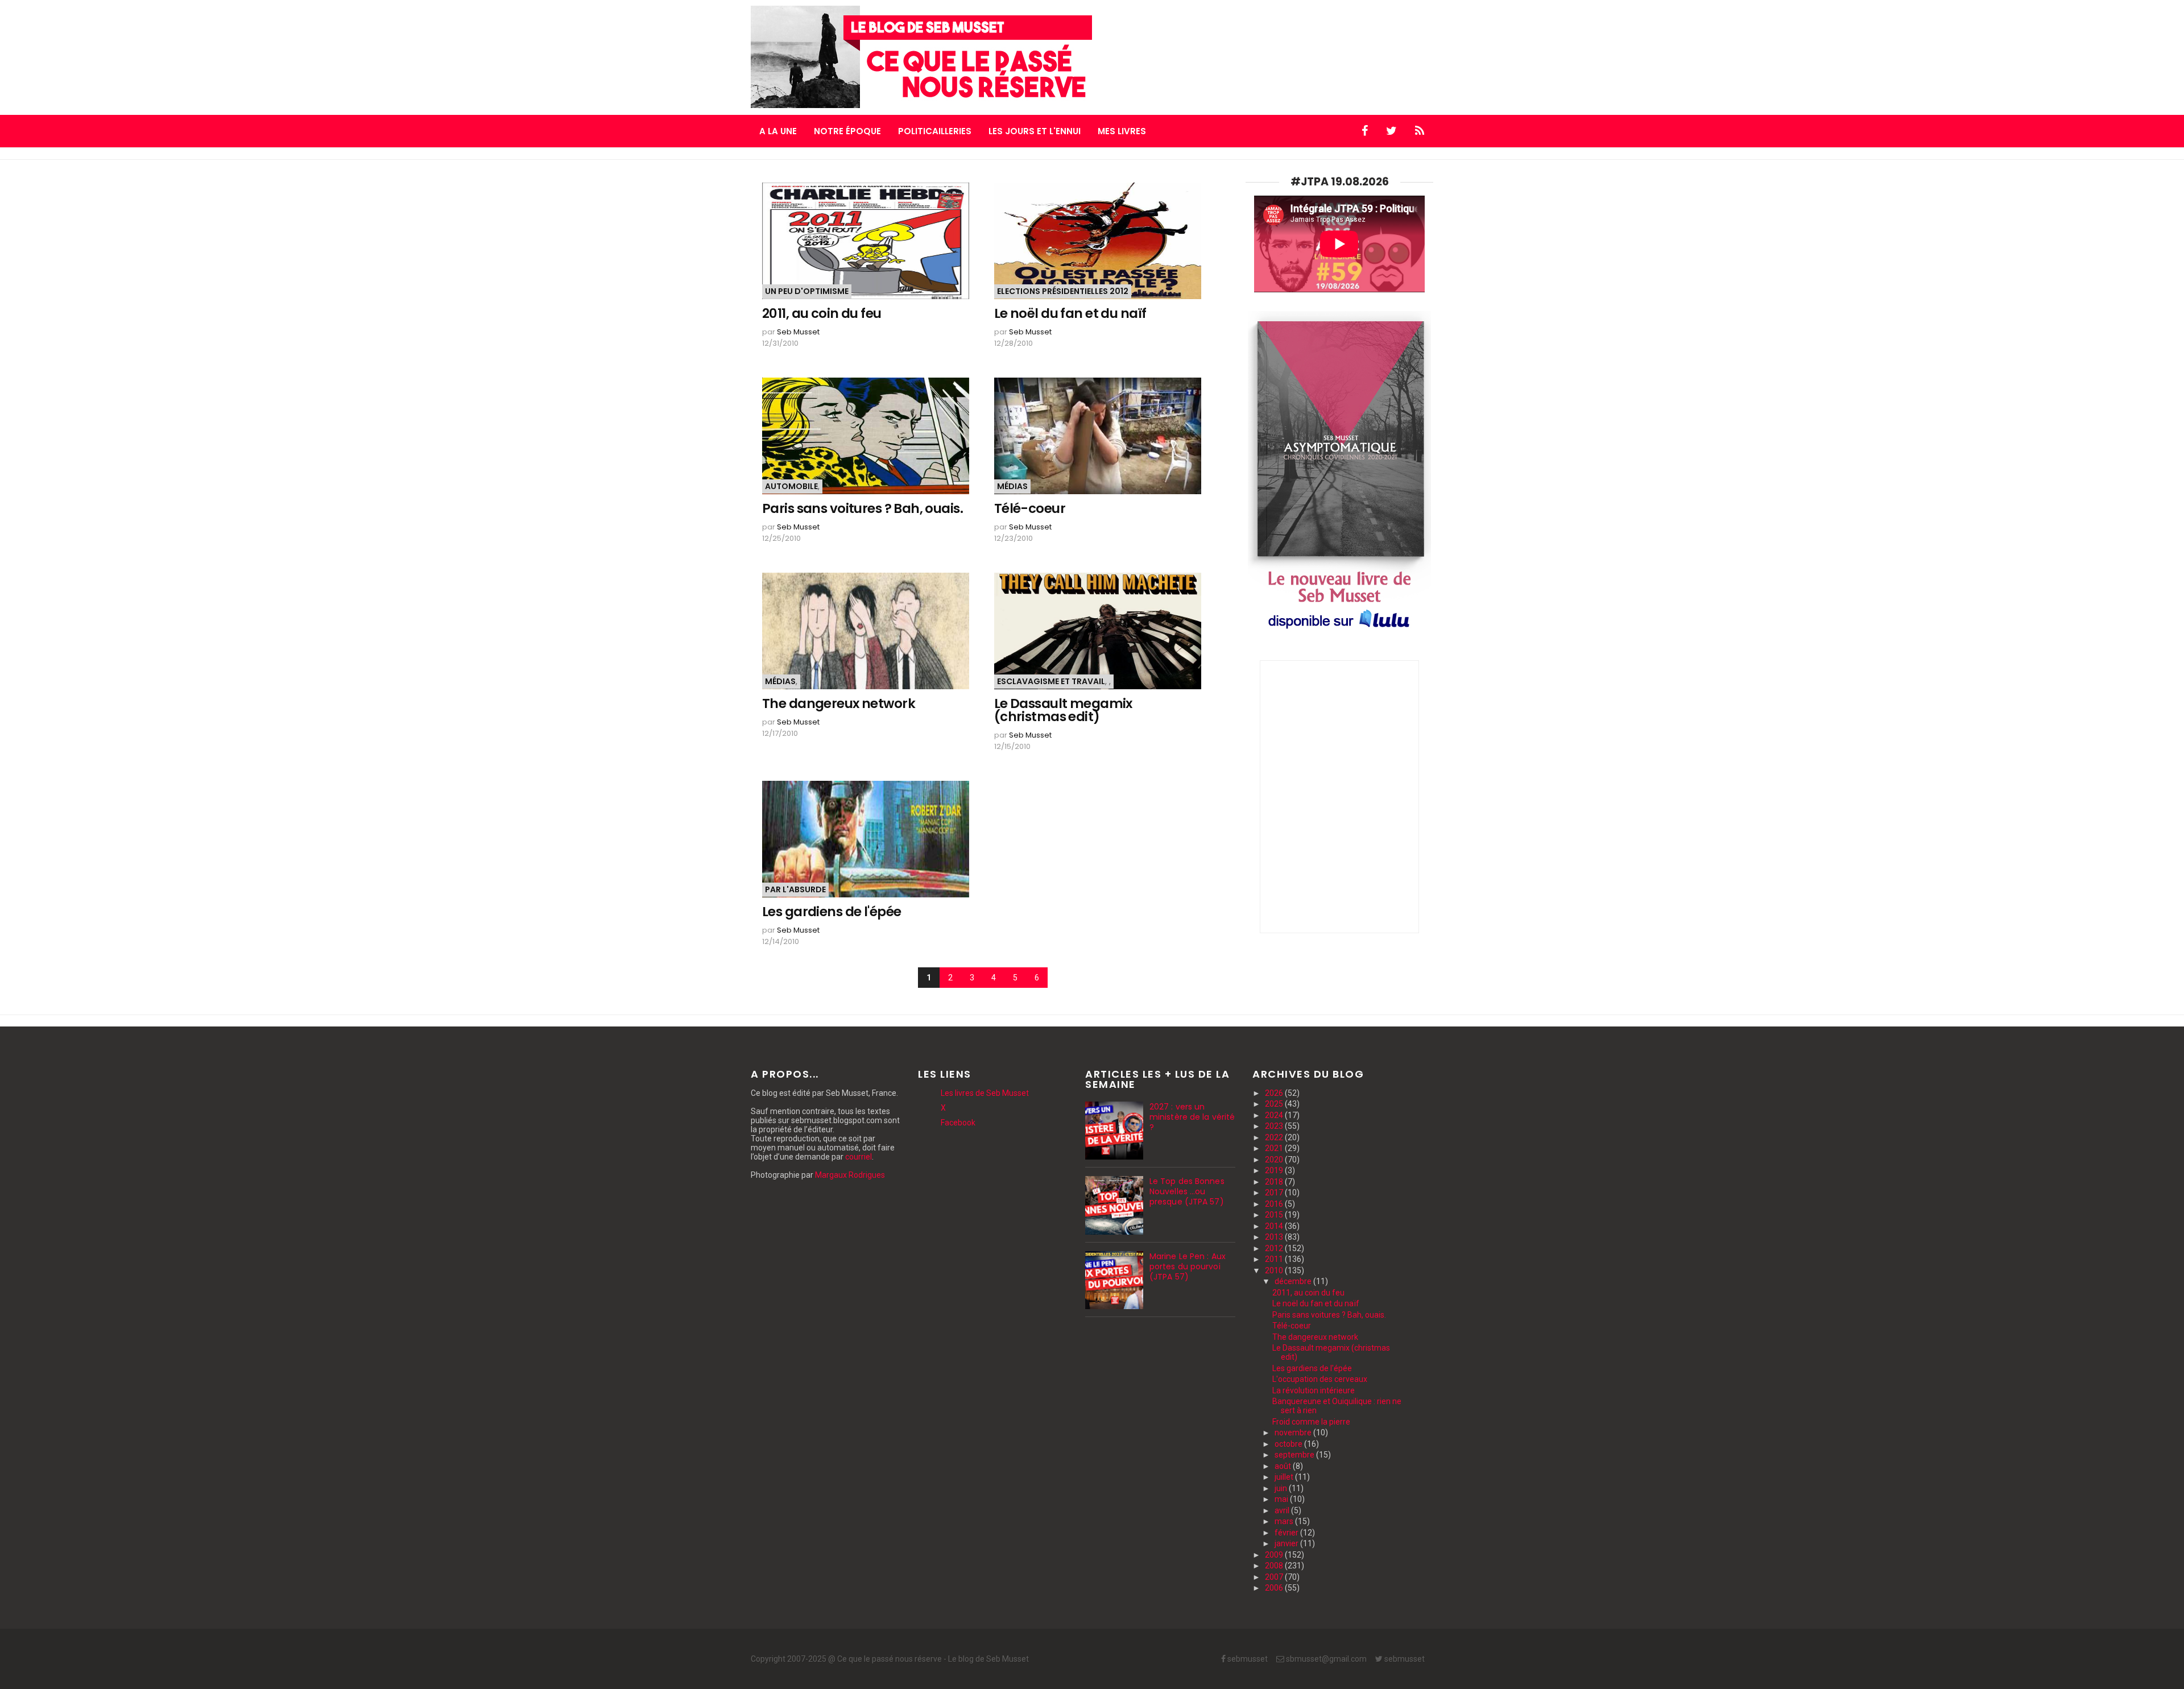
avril (1283, 1510)
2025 (1275, 1104)
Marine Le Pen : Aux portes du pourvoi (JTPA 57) (1188, 1266)
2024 (1275, 1115)
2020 (1275, 1160)
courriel (859, 1157)
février (1287, 1533)
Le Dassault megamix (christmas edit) (1063, 710)
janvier (1287, 1543)
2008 (1275, 1566)
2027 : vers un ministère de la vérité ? (1192, 1117)
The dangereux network (839, 704)
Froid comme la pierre (1311, 1422)
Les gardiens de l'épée (832, 912)
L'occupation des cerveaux (1320, 1379)
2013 (1275, 1237)
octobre (1289, 1444)
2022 (1275, 1137)
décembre (1294, 1281)
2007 (1275, 1577)
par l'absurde (795, 889)
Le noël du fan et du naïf (1070, 314)
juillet (1285, 1477)
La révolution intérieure (1314, 1390)
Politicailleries (935, 131)
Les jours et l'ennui (1035, 131)
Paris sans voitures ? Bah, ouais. (863, 509)
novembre (1294, 1433)
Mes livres (1122, 131)
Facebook (958, 1123)
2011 (1275, 1259)
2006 (1275, 1588)
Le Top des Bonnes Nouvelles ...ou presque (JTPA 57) (1187, 1191)
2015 (1275, 1215)
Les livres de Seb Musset (985, 1093)
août (1284, 1466)
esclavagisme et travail (1051, 681)
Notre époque (847, 131)
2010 (1275, 1270)
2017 (1275, 1193)
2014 (1275, 1226)
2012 (1275, 1248)
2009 (1275, 1555)
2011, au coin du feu (822, 314)
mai (1282, 1499)
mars (1285, 1521)
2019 (1275, 1170)
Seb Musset (798, 332)
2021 (1275, 1148)
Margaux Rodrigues (850, 1175)
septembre (1295, 1455)
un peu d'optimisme (807, 291)
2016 (1275, 1204)
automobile (791, 486)
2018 (1275, 1182)
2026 (1275, 1093)
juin (1282, 1488)
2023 (1275, 1126)
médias (1012, 486)
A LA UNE (778, 131)
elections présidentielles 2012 (1063, 291)
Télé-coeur (1030, 509)
